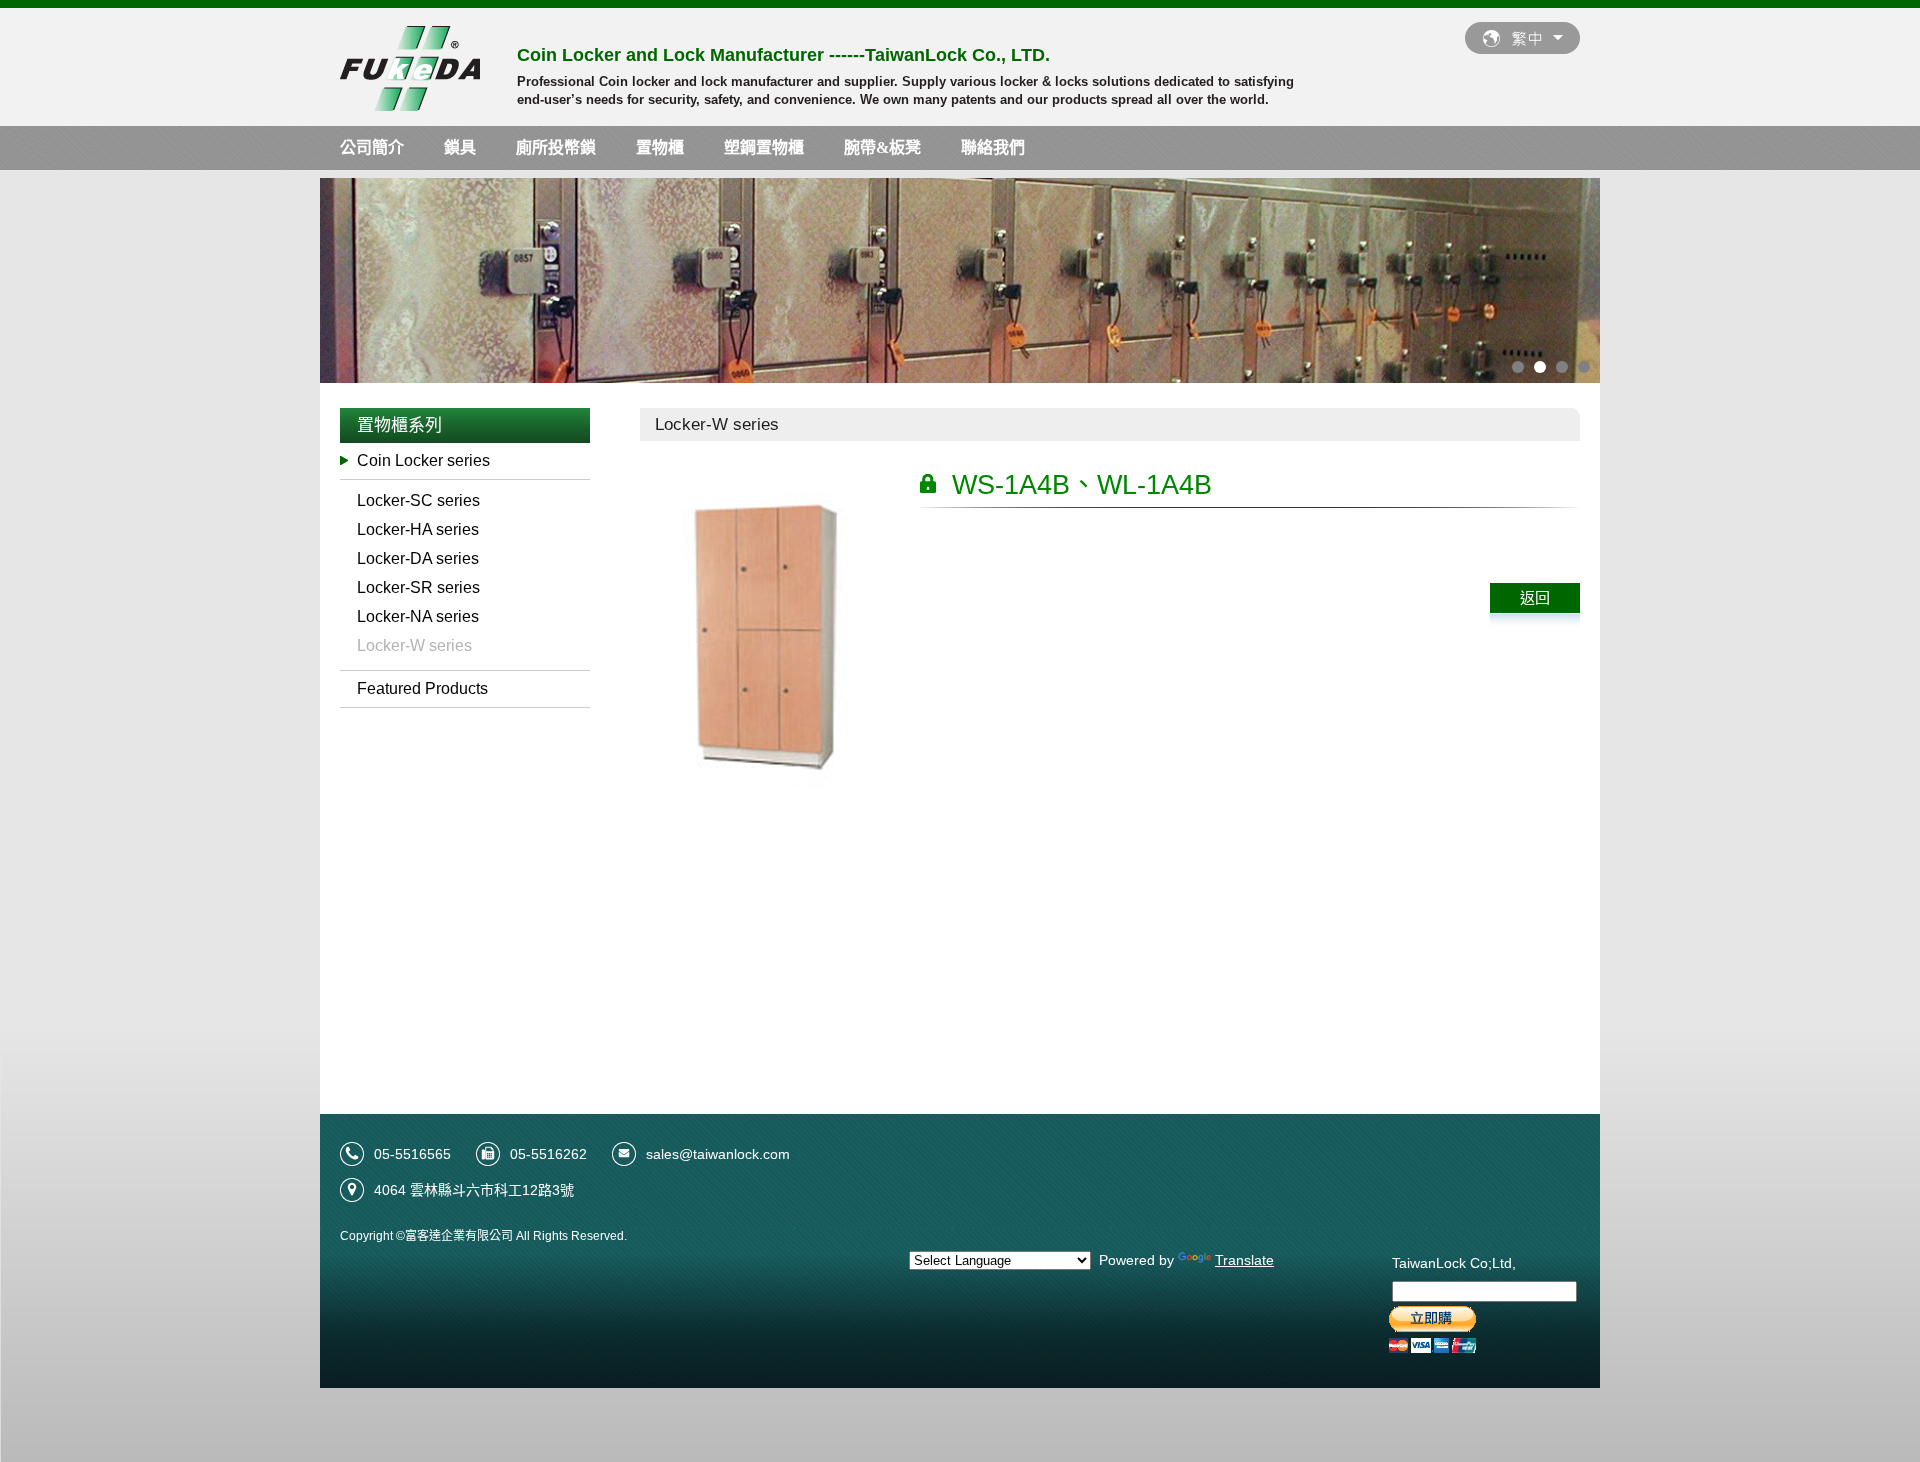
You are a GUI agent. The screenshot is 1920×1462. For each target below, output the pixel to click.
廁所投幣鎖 (556, 147)
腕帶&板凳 (882, 147)
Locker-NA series (418, 616)
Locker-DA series (418, 558)
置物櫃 (660, 147)
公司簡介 (372, 147)
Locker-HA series (418, 529)
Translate (1244, 1260)
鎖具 (460, 147)
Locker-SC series (418, 500)
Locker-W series (414, 645)
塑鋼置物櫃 (764, 147)
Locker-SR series (418, 587)
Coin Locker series (423, 460)
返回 (1535, 597)
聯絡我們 (993, 147)
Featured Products (422, 688)
